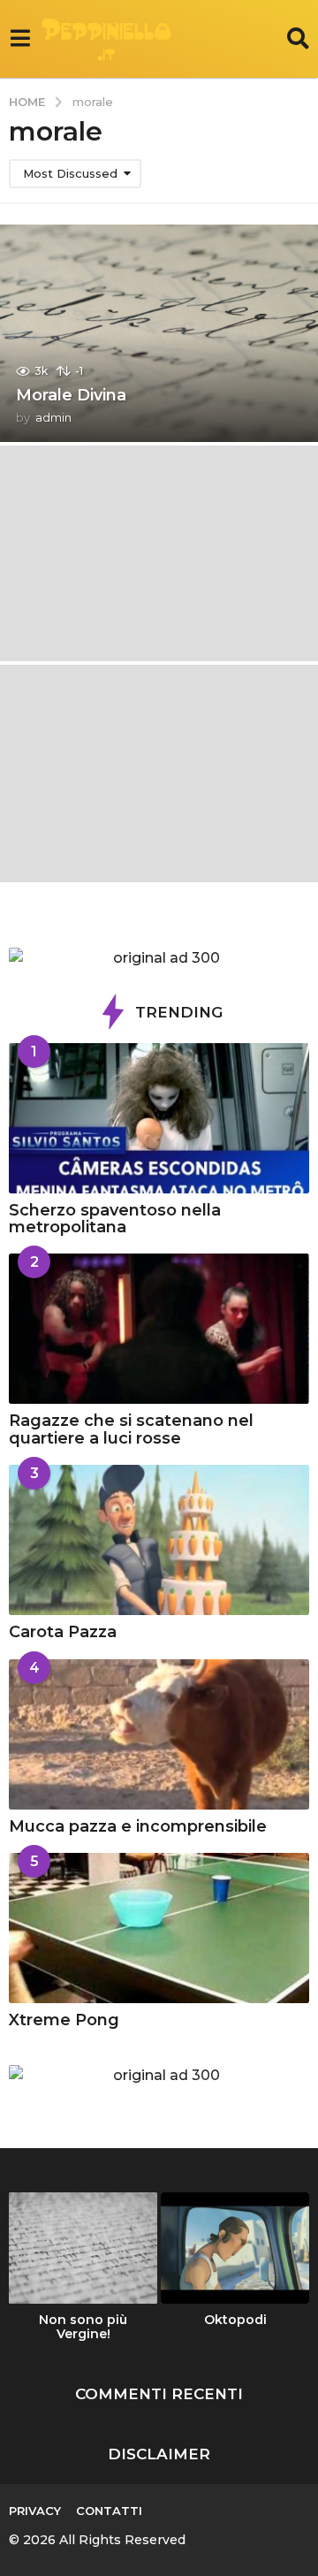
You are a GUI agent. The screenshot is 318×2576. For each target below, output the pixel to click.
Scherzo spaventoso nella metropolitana (115, 1219)
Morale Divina (71, 395)
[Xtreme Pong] (159, 1928)
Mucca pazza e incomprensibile (138, 1826)
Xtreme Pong (64, 2020)
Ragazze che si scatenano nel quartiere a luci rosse (131, 1429)
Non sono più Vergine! (83, 2327)
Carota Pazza (63, 1632)
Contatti (109, 2511)
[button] (20, 39)
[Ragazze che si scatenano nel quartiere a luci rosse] (159, 1329)
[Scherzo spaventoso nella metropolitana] (159, 1118)
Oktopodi (235, 2320)
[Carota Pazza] (159, 1540)
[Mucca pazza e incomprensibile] (159, 1734)
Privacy (35, 2511)
